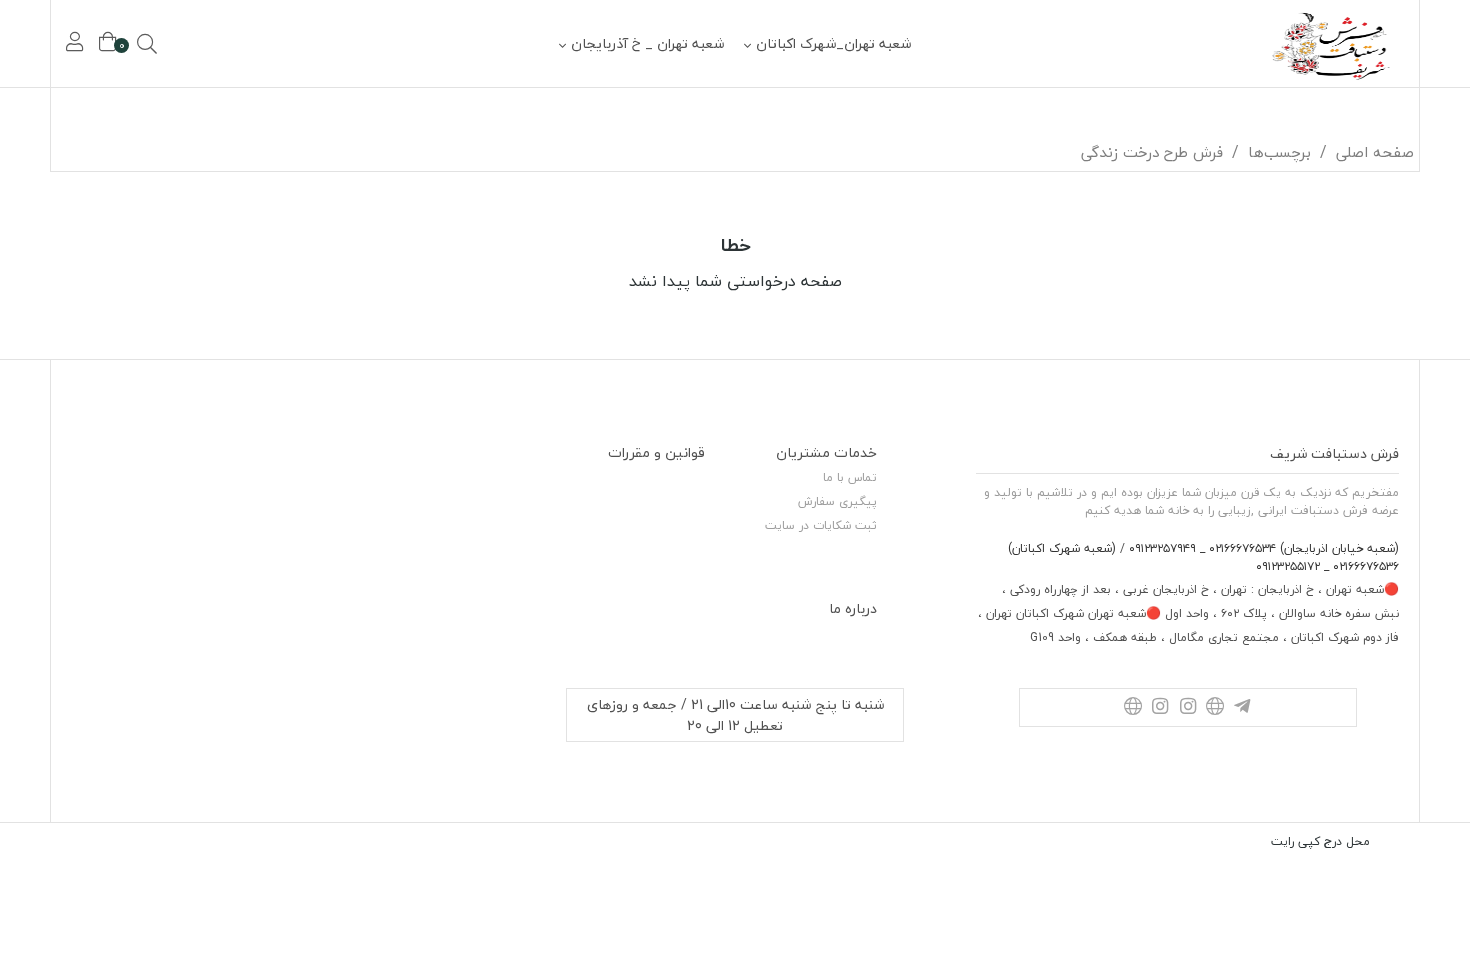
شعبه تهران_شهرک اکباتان (833, 43)
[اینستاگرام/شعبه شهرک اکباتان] (1160, 707)
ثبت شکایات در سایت (821, 525)
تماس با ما (850, 477)
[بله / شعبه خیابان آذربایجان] (1214, 707)
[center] (175, 44)
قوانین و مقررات (656, 452)
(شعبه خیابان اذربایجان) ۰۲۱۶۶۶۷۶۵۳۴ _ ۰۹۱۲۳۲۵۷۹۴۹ (1262, 548)
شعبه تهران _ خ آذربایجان (647, 43)
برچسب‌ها (1279, 152)
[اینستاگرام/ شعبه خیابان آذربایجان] (1187, 707)
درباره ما (853, 608)
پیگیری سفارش (837, 501)
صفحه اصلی (1375, 152)
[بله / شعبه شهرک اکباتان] (1132, 707)
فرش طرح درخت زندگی (1152, 152)
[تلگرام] (1242, 707)
